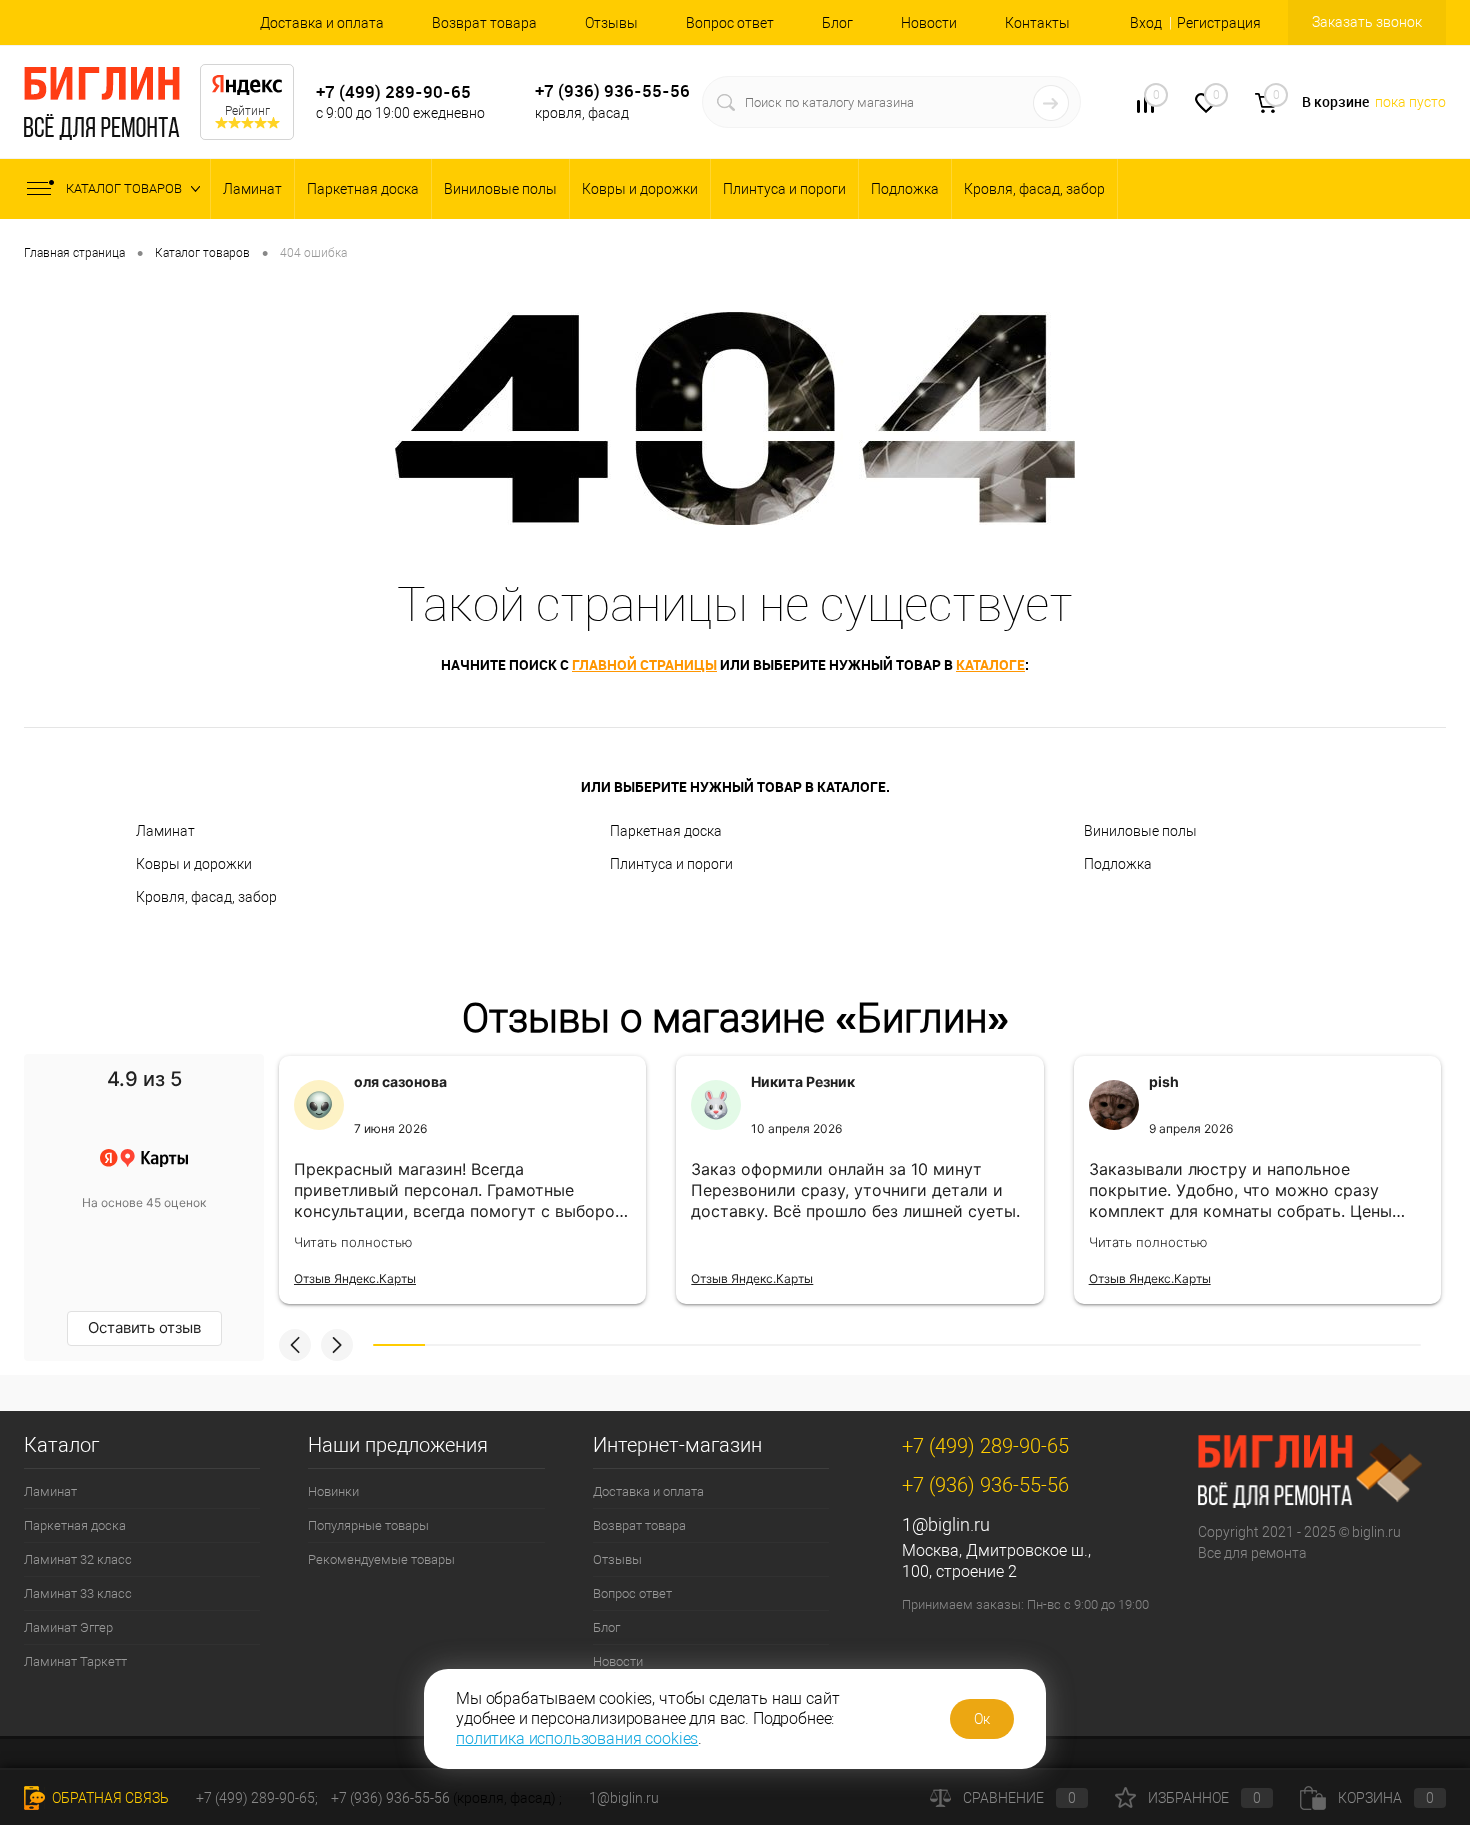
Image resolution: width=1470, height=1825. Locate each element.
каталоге (990, 664)
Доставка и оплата (322, 23)
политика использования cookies (577, 1738)
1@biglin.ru (946, 1524)
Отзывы (611, 23)
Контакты (1037, 23)
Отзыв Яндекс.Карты (355, 1278)
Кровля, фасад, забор (1034, 189)
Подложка (905, 189)
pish (1164, 1081)
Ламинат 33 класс (78, 1593)
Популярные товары (368, 1525)
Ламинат (252, 189)
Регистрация (1219, 23)
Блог (837, 23)
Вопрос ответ (730, 23)
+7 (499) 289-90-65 (393, 91)
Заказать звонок (1367, 22)
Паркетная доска (363, 189)
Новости (929, 23)
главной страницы (644, 664)
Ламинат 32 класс (78, 1559)
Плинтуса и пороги (784, 189)
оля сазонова (400, 1081)
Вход (1146, 23)
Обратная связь (109, 1798)
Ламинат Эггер (68, 1627)
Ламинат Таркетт (75, 1661)
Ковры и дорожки (640, 189)
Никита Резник (803, 1081)
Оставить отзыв (144, 1327)
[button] (295, 1345)
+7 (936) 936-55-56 (612, 90)
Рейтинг (247, 111)
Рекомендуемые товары (381, 1559)
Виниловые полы (500, 189)
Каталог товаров (125, 188)
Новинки (333, 1491)
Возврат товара (484, 23)
